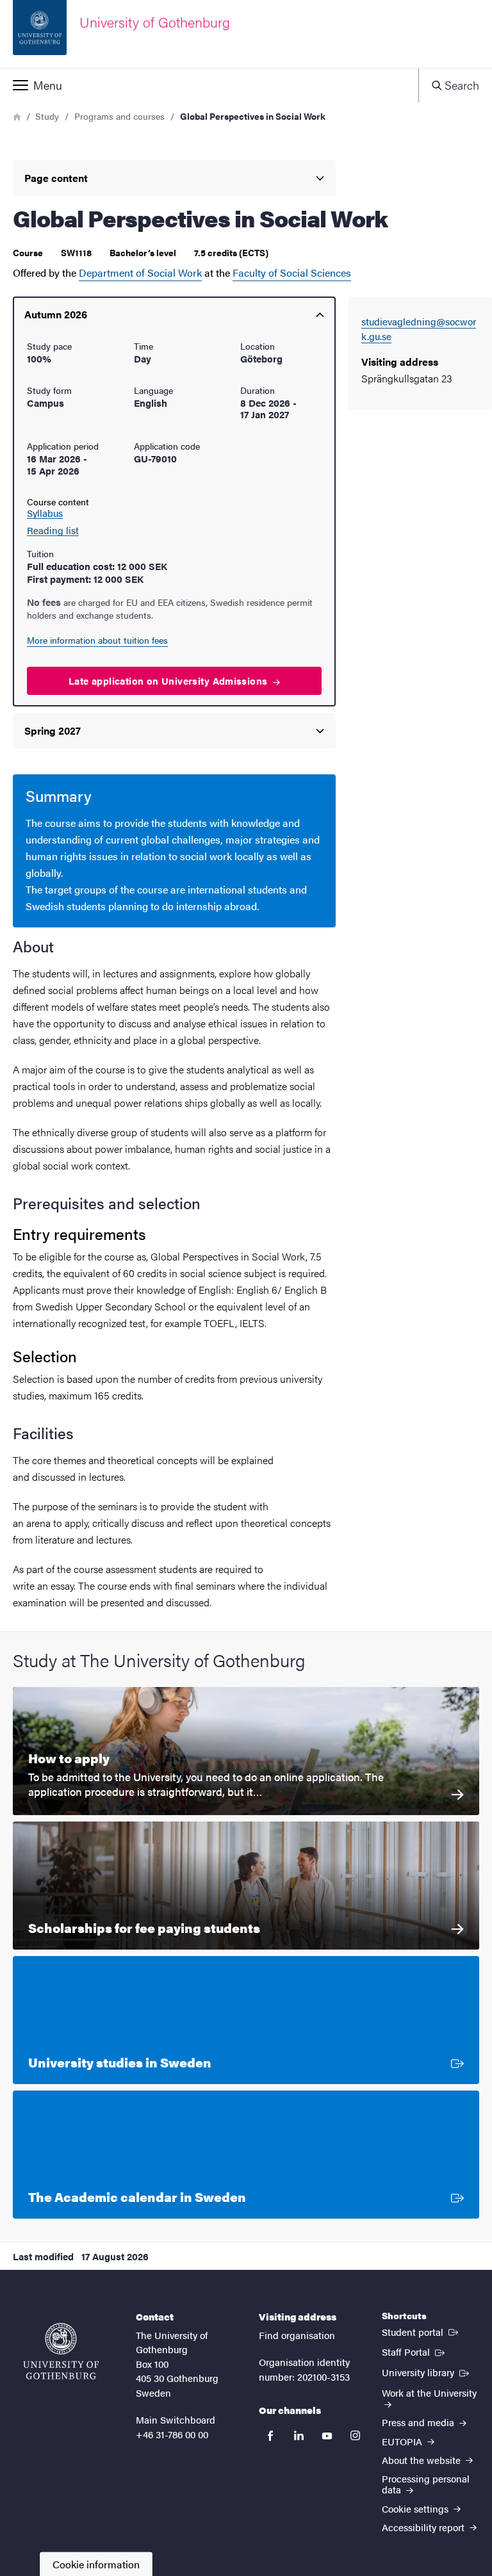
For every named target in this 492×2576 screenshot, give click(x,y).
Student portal (421, 2331)
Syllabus (45, 513)
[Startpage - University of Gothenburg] (61, 2351)
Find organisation (297, 2335)
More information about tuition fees (97, 640)
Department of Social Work (140, 273)
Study (47, 116)
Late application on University (169, 681)
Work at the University (429, 2393)
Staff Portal (414, 2351)
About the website (422, 2460)
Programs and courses (119, 116)
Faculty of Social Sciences (292, 273)
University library (427, 2372)
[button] (209, 85)
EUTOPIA (403, 2441)
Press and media (419, 2422)
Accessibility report (424, 2527)
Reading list (53, 530)
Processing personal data (426, 2484)
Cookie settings (416, 2508)
